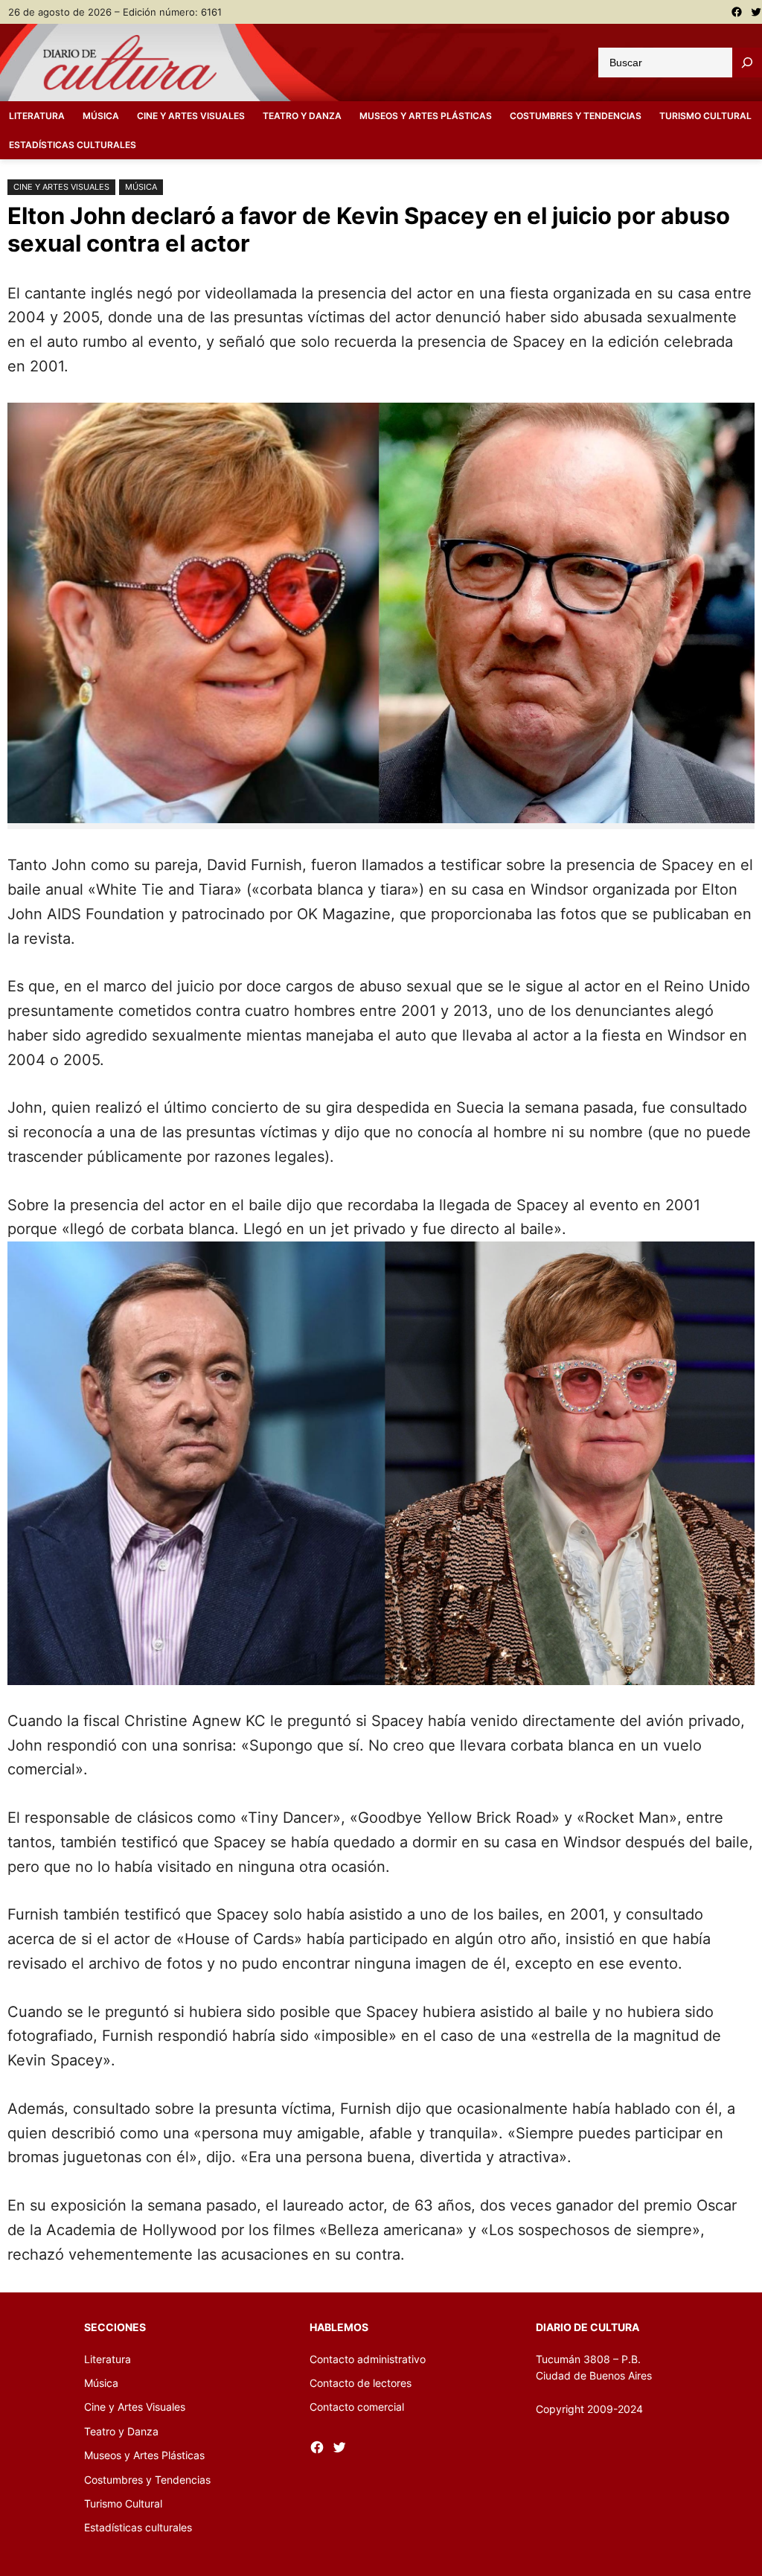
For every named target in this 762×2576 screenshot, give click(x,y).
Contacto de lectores (361, 2383)
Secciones (115, 2327)
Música (141, 187)
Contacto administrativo (368, 2359)
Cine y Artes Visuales (61, 187)
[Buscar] (747, 63)
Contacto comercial (357, 2407)
